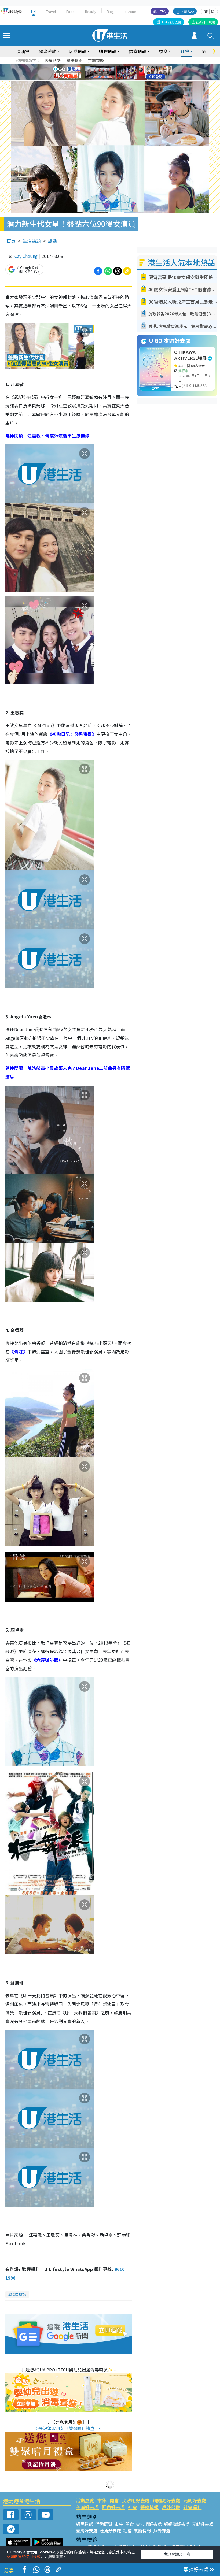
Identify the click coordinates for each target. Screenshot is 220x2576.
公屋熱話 (53, 60)
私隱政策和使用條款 (24, 2556)
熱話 (52, 241)
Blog (110, 11)
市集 (102, 2500)
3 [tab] (109, 66)
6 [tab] (125, 66)
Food (70, 11)
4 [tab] (114, 66)
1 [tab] (98, 66)
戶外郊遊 (171, 2507)
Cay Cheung (26, 256)
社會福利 (192, 2507)
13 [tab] (103, 79)
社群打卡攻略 (206, 22)
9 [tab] (109, 73)
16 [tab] (119, 79)
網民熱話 (85, 2524)
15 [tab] (114, 79)
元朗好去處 (195, 2500)
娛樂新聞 (74, 60)
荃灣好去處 (87, 2507)
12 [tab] (125, 73)
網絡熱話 (18, 2294)
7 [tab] (98, 73)
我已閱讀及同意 (177, 2554)
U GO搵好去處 (171, 22)
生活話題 (32, 241)
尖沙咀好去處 (136, 2500)
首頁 (11, 241)
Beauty (91, 11)
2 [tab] (103, 66)
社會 (133, 2507)
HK (33, 11)
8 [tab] (103, 73)
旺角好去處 (113, 2507)
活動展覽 (85, 2500)
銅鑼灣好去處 (166, 2500)
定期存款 (96, 60)
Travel (51, 11)
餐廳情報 (149, 2507)
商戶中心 (160, 11)
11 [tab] (119, 73)
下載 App (187, 11)
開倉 (114, 2500)
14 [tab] (109, 79)
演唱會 (23, 51)
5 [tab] (119, 66)
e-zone (130, 11)
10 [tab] (114, 73)
